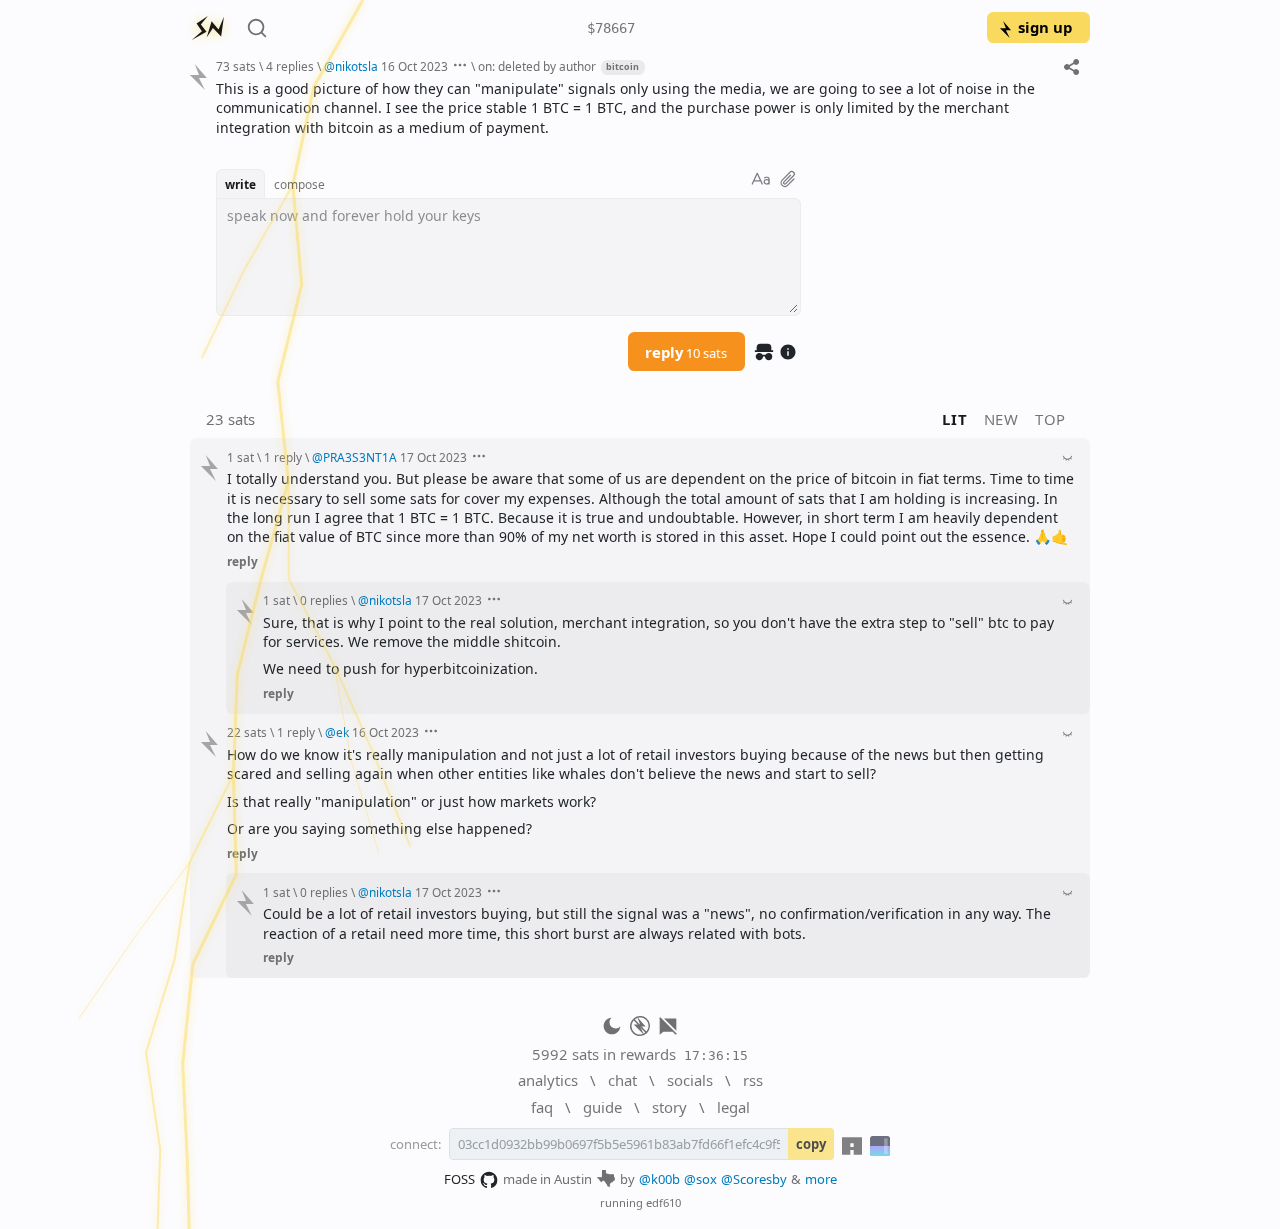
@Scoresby (754, 1179)
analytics (548, 1080)
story (669, 1107)
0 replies (324, 600)
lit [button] (954, 419)
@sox (700, 1179)
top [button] (1050, 419)
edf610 (663, 1202)
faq (542, 1107)
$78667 (611, 28)
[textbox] (645, 108)
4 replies (290, 66)
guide (602, 1107)
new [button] (1001, 419)
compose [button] (299, 184)
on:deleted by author (537, 66)
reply (686, 352)
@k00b (659, 1179)
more (821, 1179)
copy (811, 1144)
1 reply (283, 457)
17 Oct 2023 (433, 457)
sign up (1045, 27)
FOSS (459, 1179)
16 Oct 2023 (414, 66)
